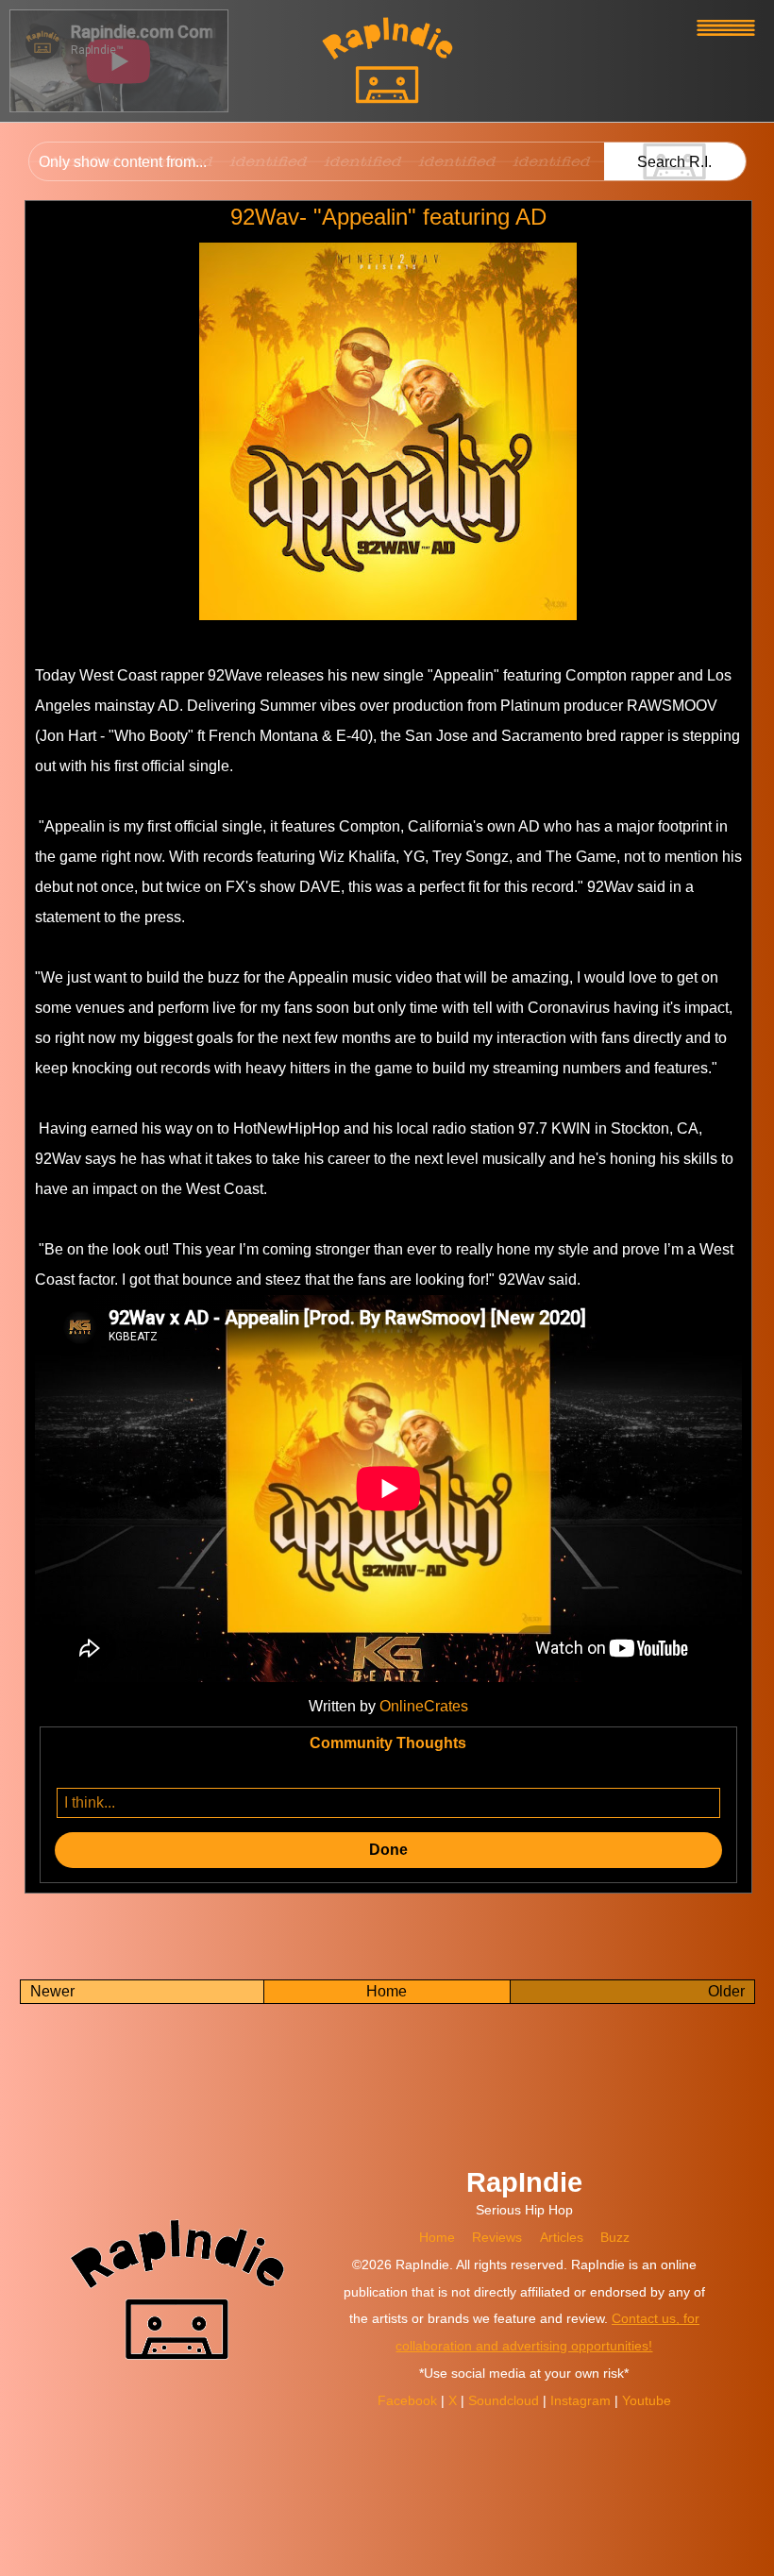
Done (388, 1850)
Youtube (647, 2400)
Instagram (582, 2400)
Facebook (409, 2400)
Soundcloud (505, 2400)
